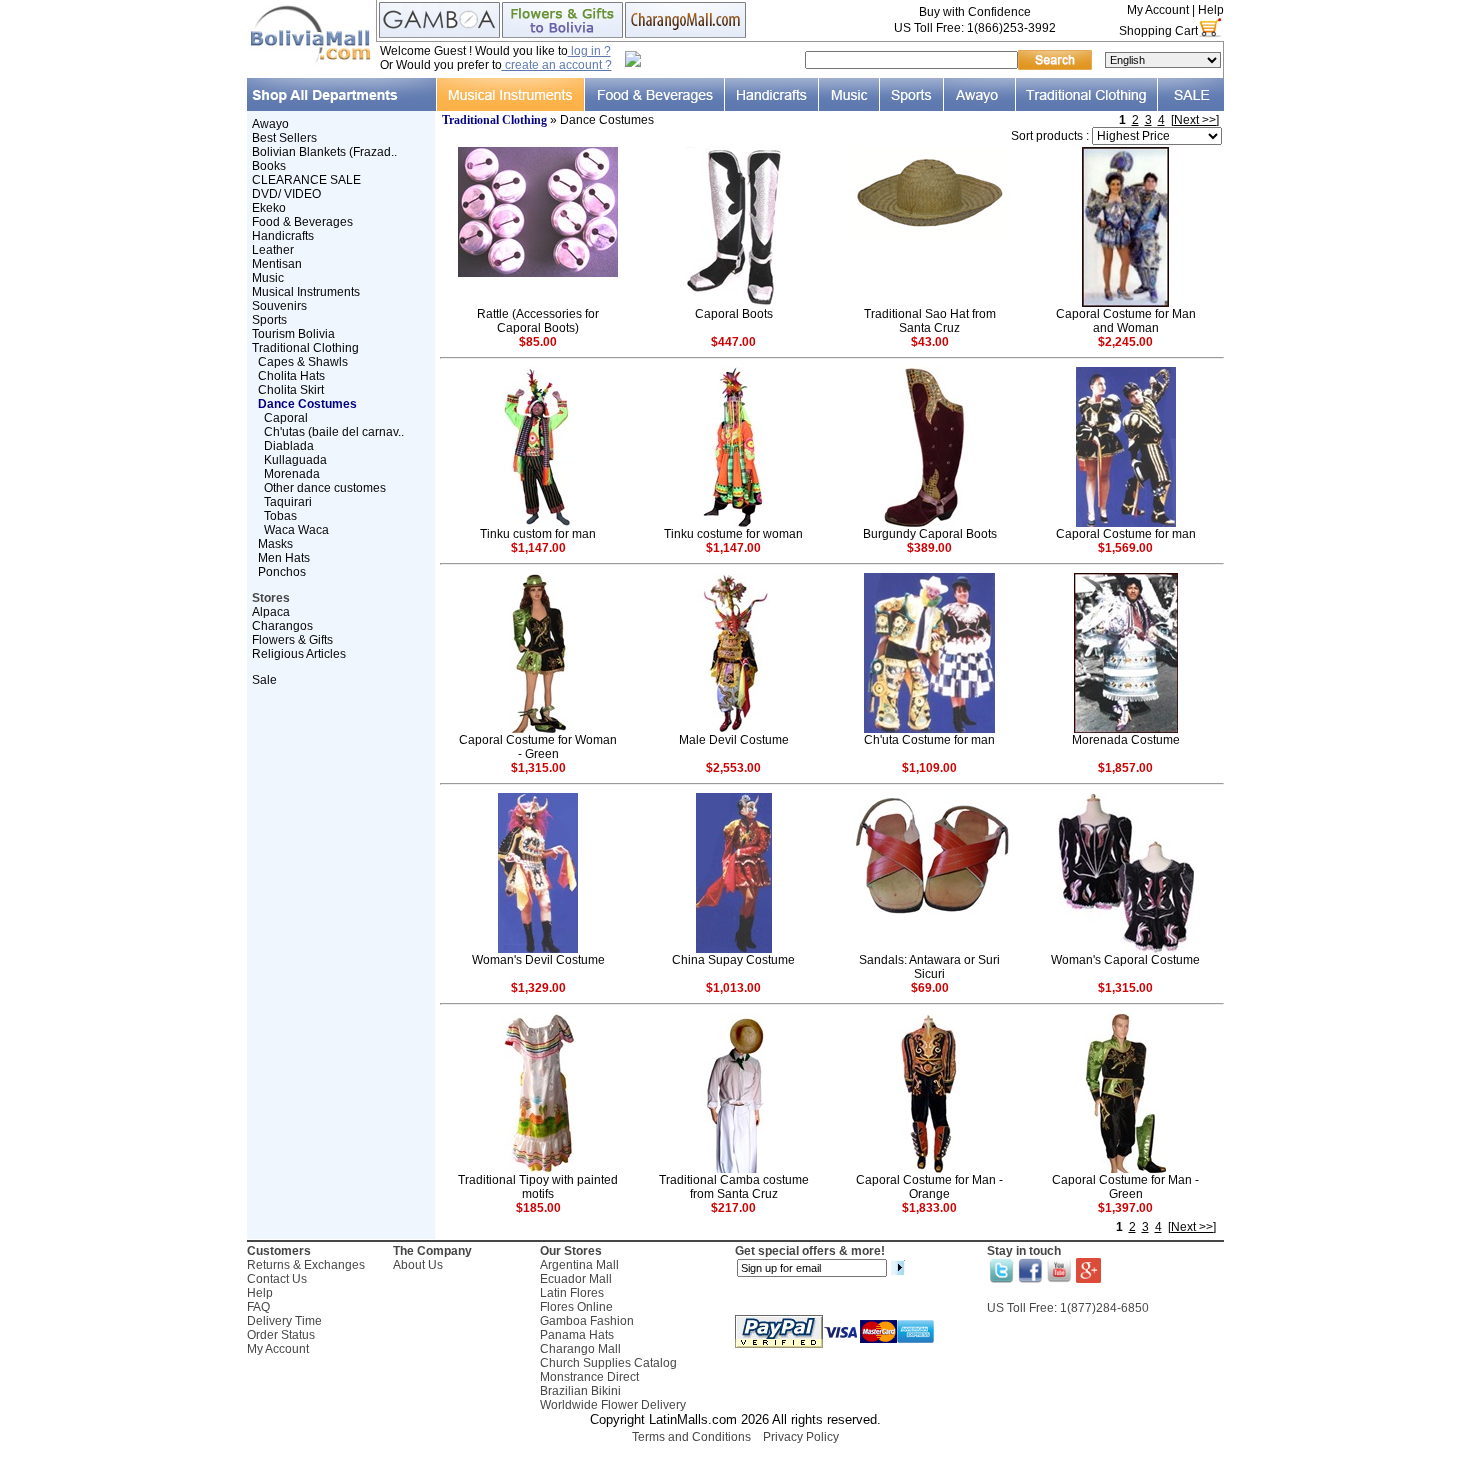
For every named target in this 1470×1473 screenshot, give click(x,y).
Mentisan (277, 264)
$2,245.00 (1125, 342)
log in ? (589, 51)
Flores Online (576, 1307)
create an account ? (557, 65)
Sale (264, 680)
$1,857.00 (1125, 768)
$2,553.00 (733, 768)
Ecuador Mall (576, 1279)
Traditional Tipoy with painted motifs (538, 1187)
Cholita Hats (291, 376)
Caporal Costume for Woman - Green (538, 747)
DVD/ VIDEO (286, 194)
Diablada (289, 446)
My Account (1158, 10)
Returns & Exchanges (306, 1265)
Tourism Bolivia (293, 334)
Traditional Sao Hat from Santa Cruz (930, 321)
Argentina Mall (579, 1265)
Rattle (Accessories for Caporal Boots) (538, 321)
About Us (418, 1265)
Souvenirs (279, 306)
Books (269, 166)
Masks (275, 544)
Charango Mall (580, 1349)
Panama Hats (577, 1335)
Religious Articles (299, 654)
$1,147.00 (538, 548)
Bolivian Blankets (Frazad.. (324, 152)
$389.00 (929, 548)
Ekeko (269, 208)
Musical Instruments (306, 292)
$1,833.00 (929, 1208)
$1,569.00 (1125, 548)
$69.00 (930, 988)
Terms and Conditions (691, 1437)
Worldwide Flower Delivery (613, 1405)
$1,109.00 (929, 768)
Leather (273, 250)
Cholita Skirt (291, 390)
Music (268, 278)
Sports (269, 320)
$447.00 (733, 342)
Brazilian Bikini (580, 1391)
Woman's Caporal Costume (1125, 960)
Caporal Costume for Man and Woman (1126, 321)
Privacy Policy (801, 1437)
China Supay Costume (733, 960)
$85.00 (538, 342)
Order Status (281, 1335)
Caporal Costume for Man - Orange (929, 1187)
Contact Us (277, 1279)
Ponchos (282, 572)
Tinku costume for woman (733, 534)
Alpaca (271, 612)
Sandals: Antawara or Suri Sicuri (929, 967)
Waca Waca (296, 530)
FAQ (258, 1307)
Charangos (282, 626)
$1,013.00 (733, 988)
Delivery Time (284, 1321)
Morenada (292, 474)
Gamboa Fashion (587, 1321)
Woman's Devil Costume (538, 960)
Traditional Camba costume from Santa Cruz (734, 1187)
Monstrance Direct (589, 1377)
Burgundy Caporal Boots (930, 534)
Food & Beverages (302, 222)
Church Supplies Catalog (608, 1363)
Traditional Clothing (305, 348)
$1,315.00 (538, 768)
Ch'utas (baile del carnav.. (334, 432)
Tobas (280, 516)
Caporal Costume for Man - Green (1125, 1187)
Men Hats (284, 558)
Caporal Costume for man (1126, 534)
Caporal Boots (734, 314)
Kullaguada (295, 460)
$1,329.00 (538, 988)
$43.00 (930, 342)
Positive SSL (735, 1463)
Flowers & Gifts (292, 640)
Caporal (286, 418)
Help (1211, 10)
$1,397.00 (1125, 1208)
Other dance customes (325, 488)
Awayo (270, 124)
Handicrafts (283, 236)
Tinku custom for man (538, 534)
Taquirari (288, 502)
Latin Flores (572, 1293)
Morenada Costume (1126, 740)
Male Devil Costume (734, 740)
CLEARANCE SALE (306, 180)
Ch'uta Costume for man (929, 740)
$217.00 (733, 1208)
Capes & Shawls (303, 362)
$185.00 (538, 1208)
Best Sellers (284, 138)
